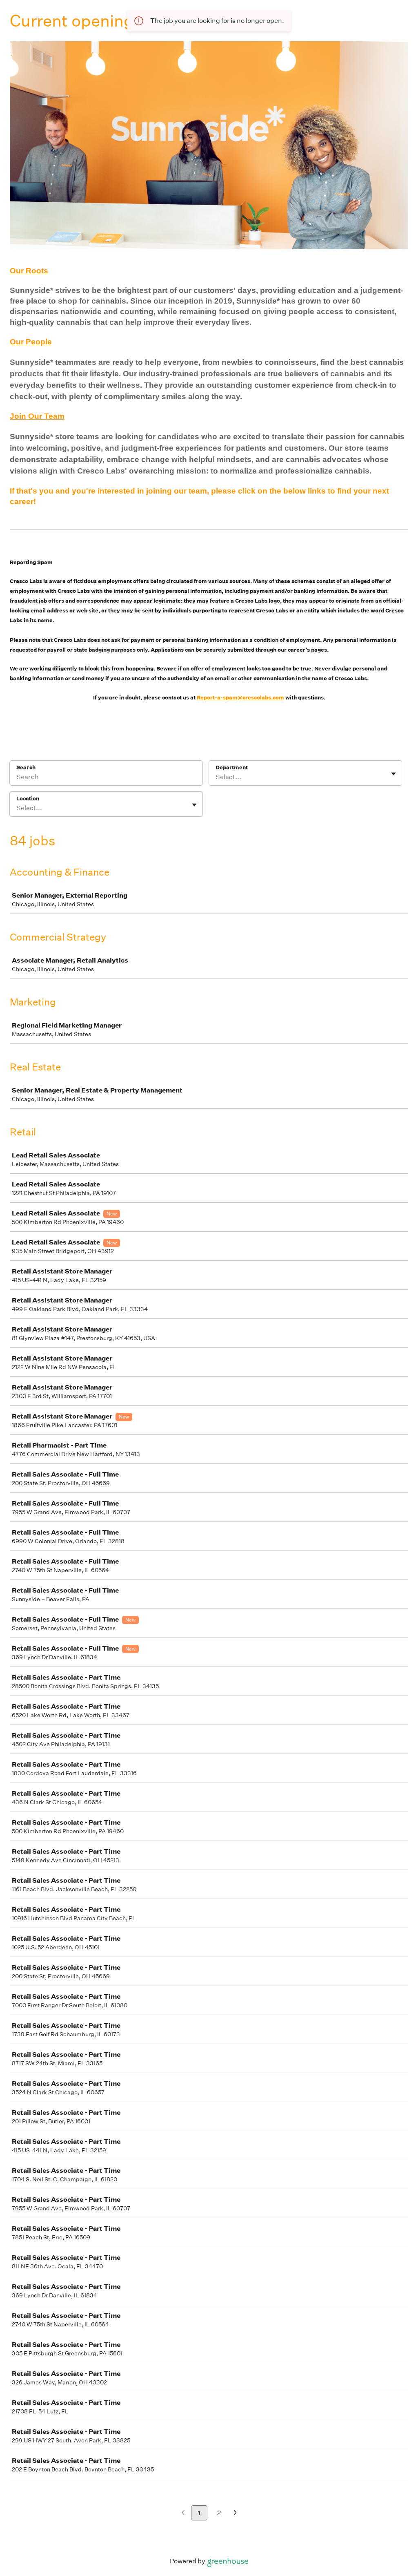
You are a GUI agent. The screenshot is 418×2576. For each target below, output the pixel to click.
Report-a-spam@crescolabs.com (240, 698)
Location (28, 799)
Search (26, 767)
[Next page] (235, 2513)
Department (232, 767)
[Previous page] (183, 2513)
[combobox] (216, 777)
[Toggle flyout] (394, 774)
